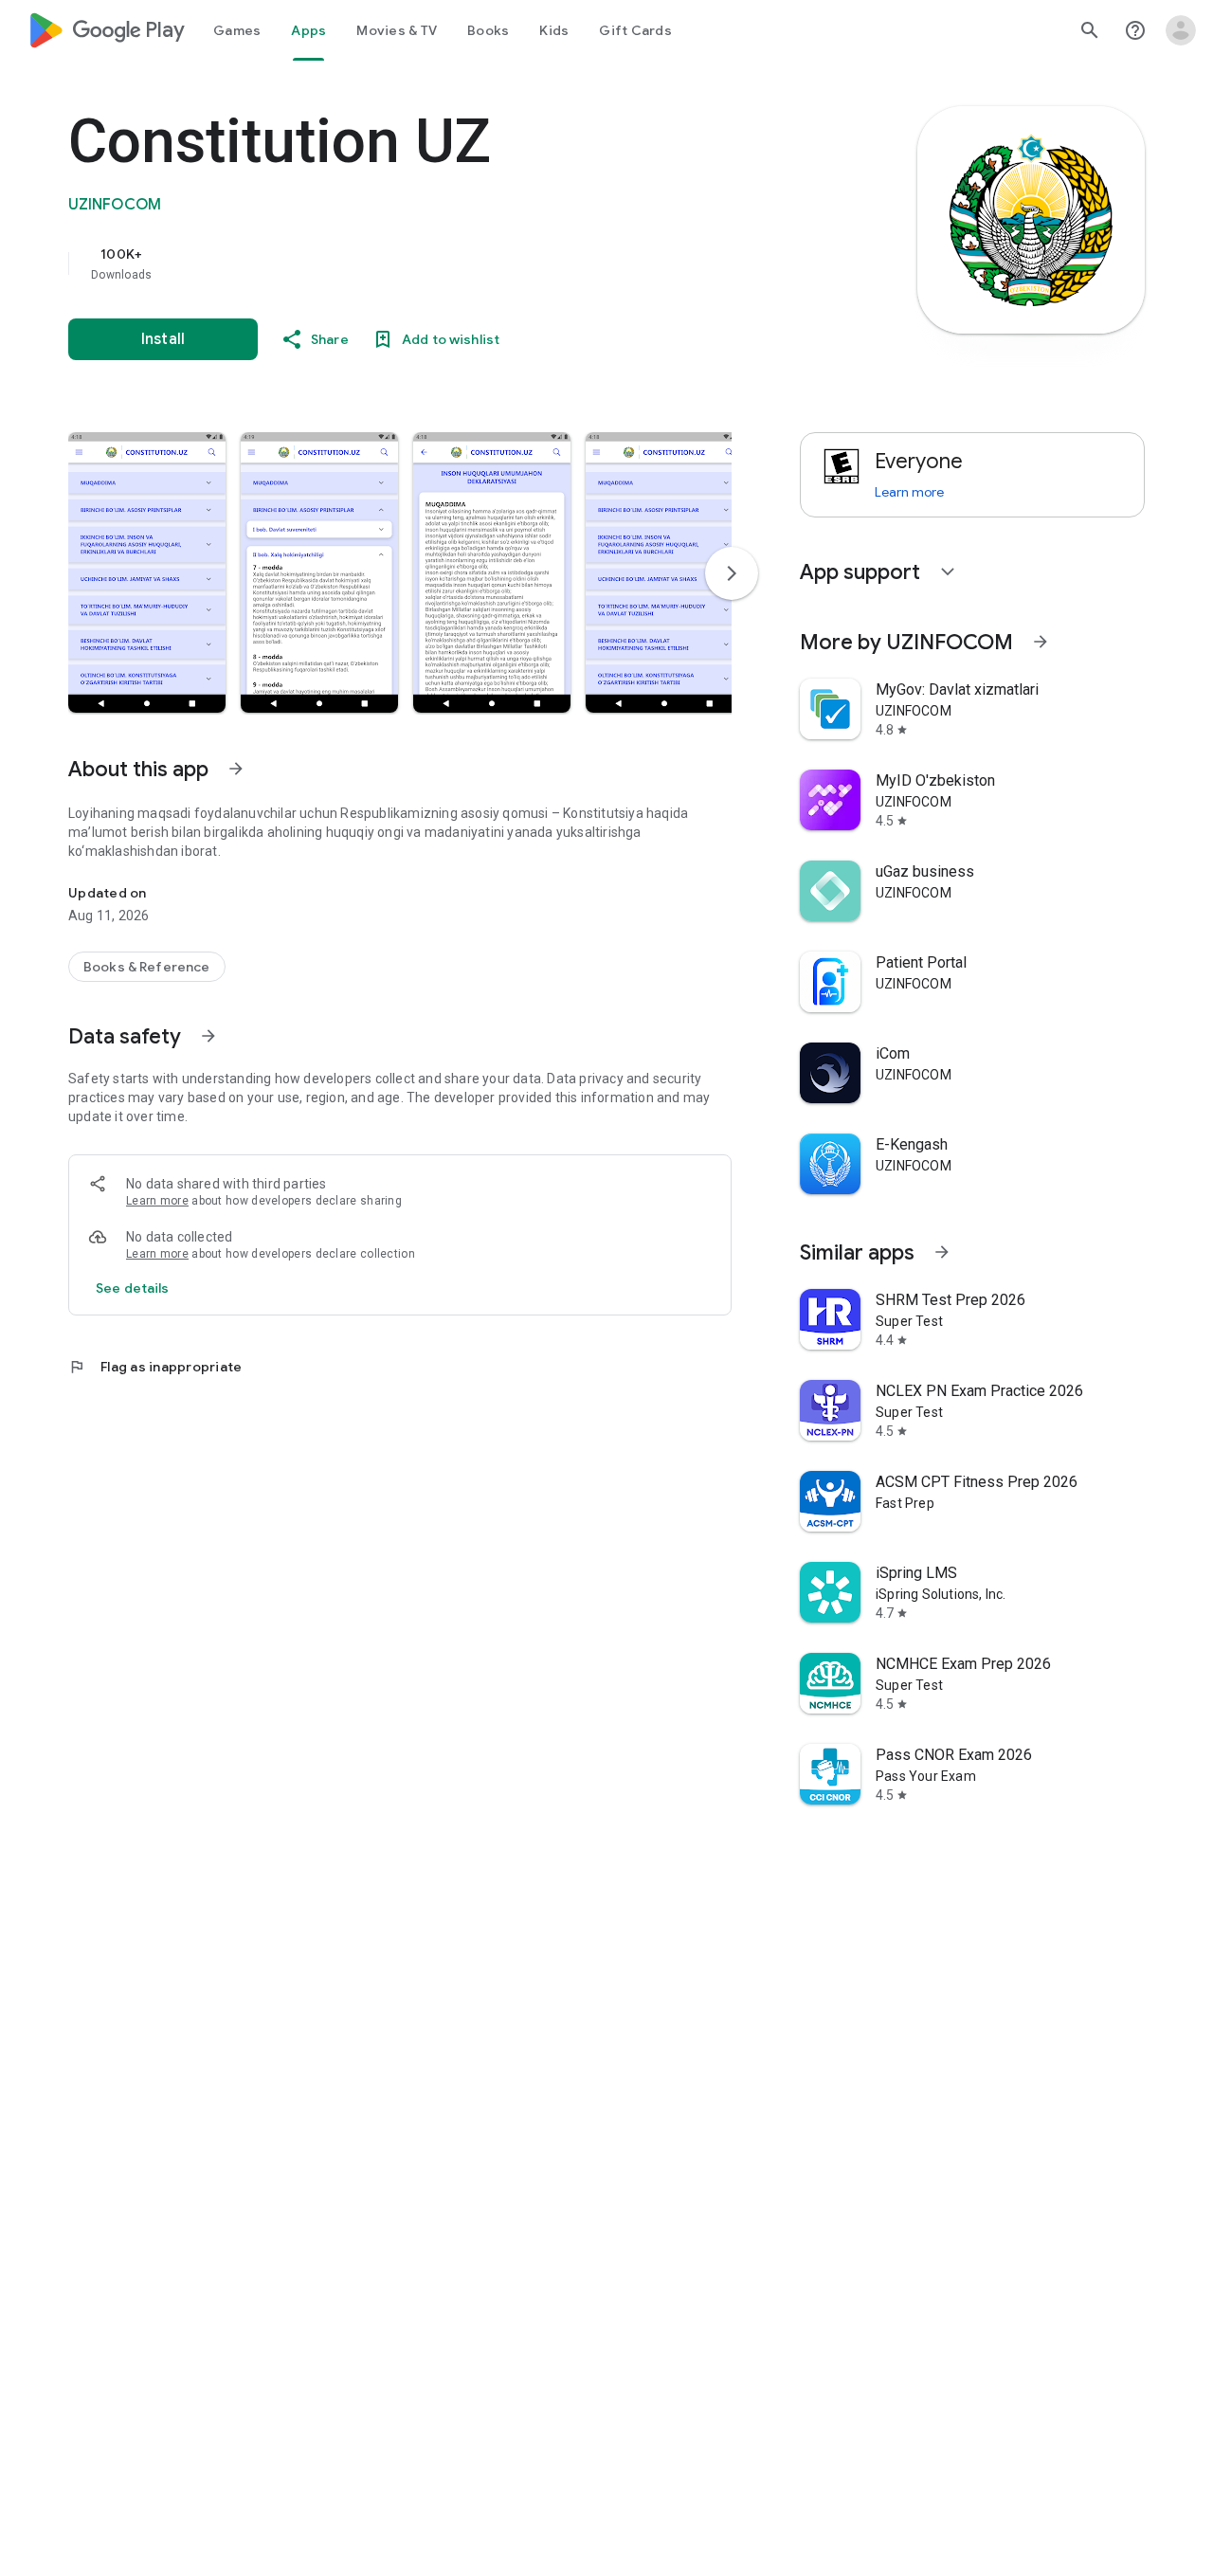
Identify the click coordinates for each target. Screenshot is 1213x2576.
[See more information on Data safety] (208, 1036)
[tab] (237, 30)
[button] (147, 572)
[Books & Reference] (147, 967)
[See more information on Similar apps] (942, 1252)
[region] (447, 263)
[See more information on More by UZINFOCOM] (1041, 642)
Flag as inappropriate (155, 1367)
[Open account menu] (1181, 30)
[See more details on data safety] (133, 1288)
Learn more (157, 1201)
